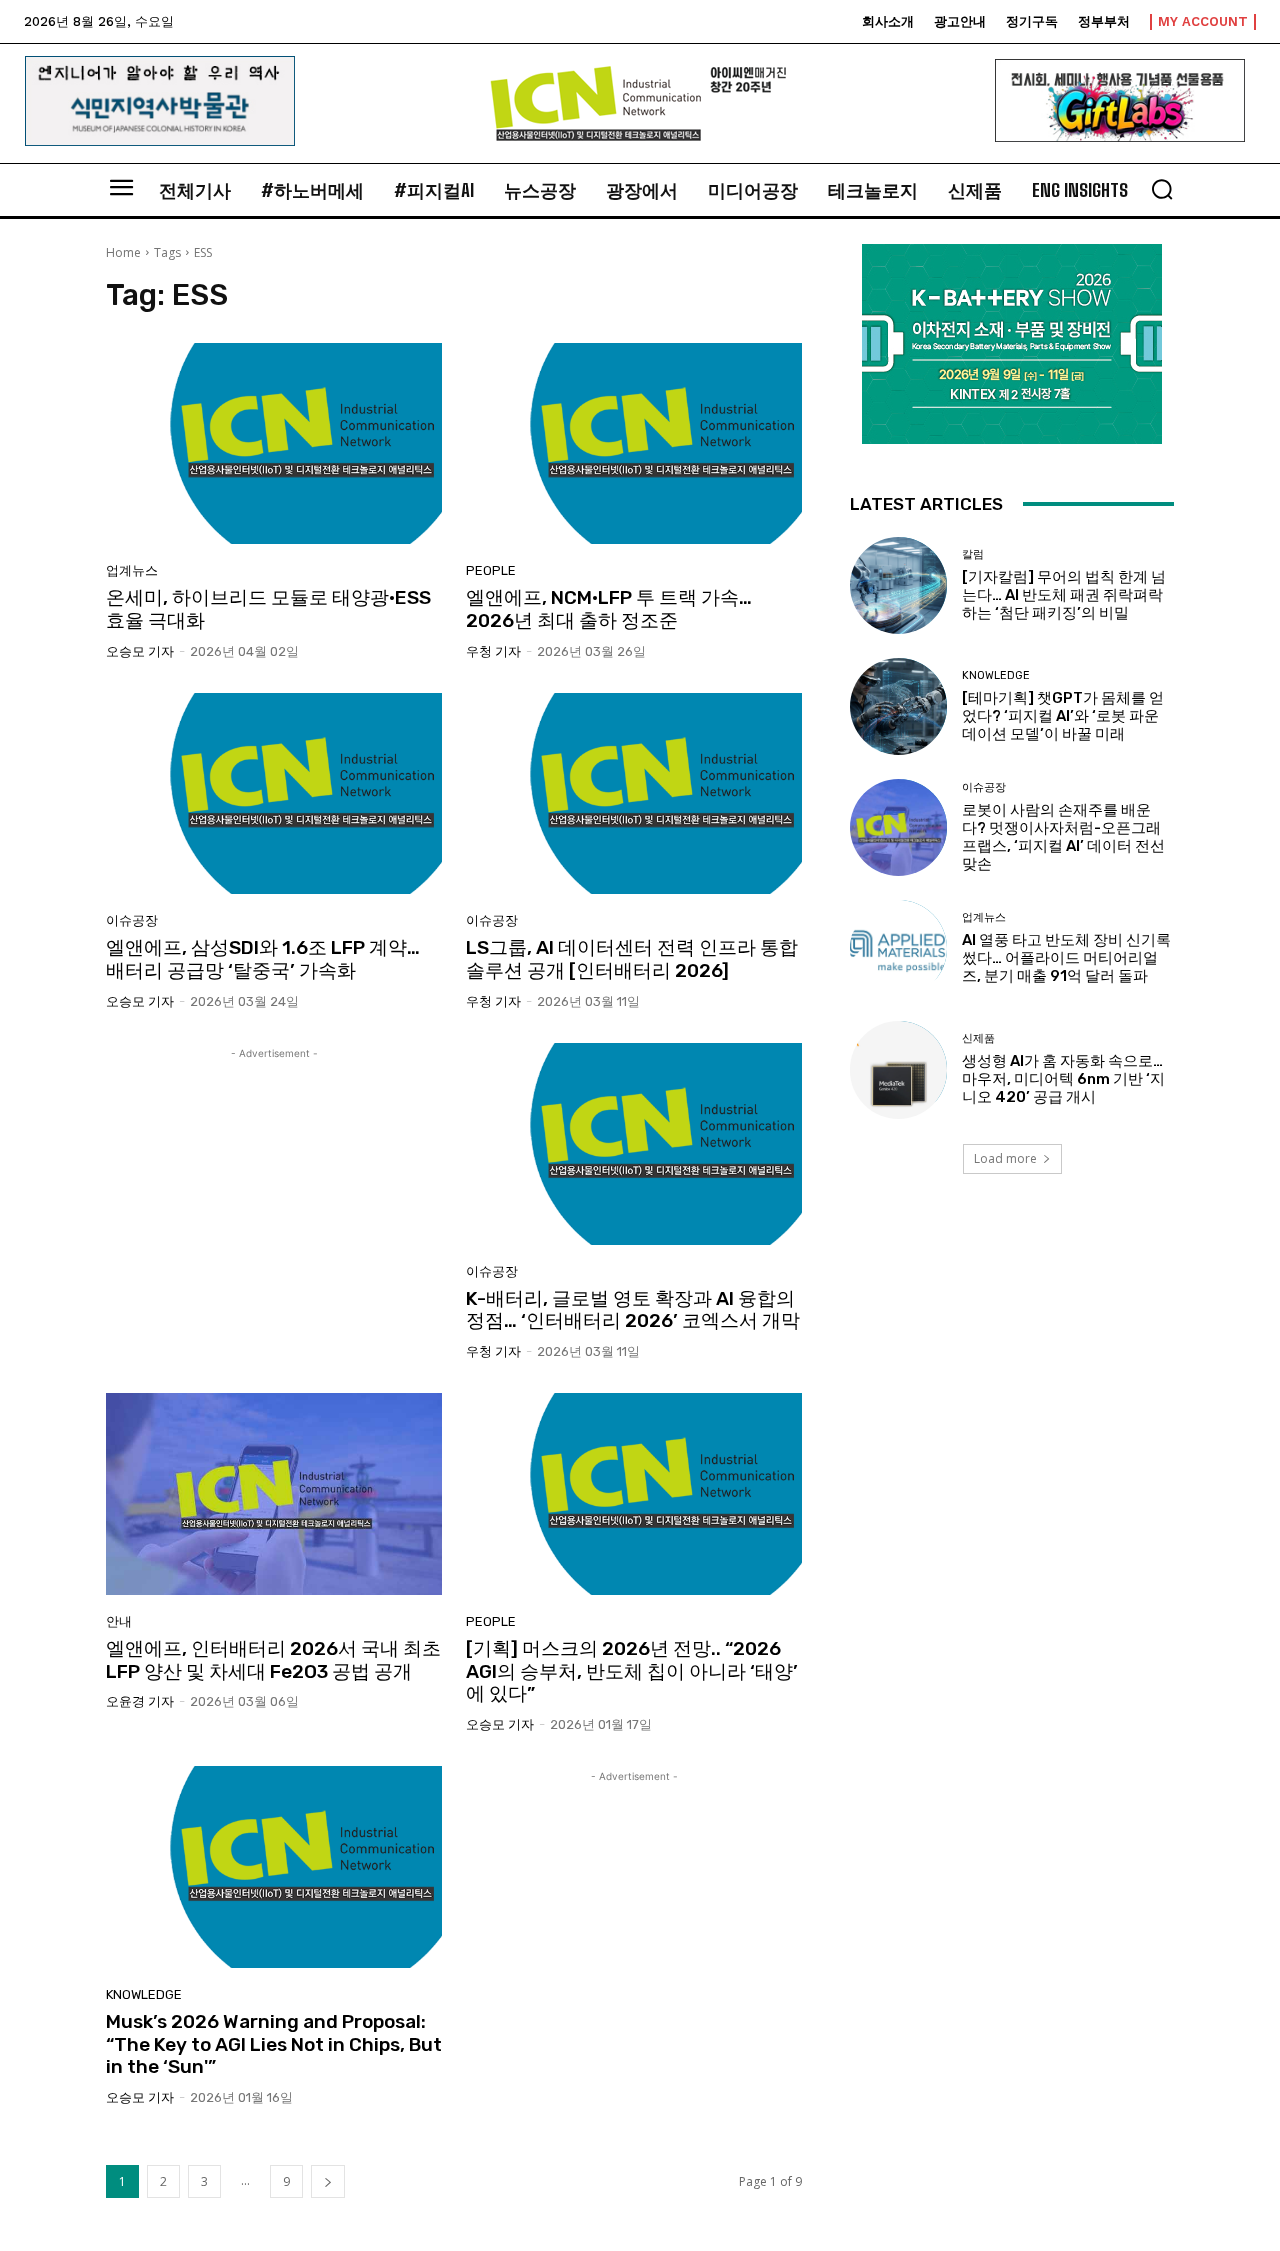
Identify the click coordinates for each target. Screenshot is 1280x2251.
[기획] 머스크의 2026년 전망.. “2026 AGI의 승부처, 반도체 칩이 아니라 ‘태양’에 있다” (632, 1671)
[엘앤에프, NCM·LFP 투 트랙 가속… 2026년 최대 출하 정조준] (634, 444)
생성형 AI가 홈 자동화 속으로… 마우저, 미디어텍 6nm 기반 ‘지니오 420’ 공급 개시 (1063, 1079)
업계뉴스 (132, 570)
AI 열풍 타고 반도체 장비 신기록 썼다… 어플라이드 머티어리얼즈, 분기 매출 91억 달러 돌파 (1066, 958)
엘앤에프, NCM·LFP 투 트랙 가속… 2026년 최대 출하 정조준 (609, 609)
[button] (1162, 189)
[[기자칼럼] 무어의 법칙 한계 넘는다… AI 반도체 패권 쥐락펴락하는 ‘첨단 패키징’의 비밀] (898, 585)
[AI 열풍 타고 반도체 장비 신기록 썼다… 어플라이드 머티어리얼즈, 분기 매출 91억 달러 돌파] (898, 948)
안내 (119, 1621)
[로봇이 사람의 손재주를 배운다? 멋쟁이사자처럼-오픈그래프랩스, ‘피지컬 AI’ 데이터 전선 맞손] (898, 827)
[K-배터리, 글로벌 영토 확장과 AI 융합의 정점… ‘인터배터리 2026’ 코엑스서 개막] (634, 1144)
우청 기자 (493, 651)
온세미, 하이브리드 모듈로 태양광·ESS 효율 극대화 (268, 609)
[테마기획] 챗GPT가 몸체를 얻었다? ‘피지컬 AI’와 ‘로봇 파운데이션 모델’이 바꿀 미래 (1063, 716)
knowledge (144, 1994)
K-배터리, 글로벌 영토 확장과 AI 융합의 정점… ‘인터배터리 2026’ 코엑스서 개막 (633, 1310)
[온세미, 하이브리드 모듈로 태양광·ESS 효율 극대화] (274, 444)
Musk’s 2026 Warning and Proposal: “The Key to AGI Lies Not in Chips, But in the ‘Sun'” (274, 2044)
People (491, 570)
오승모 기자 (140, 651)
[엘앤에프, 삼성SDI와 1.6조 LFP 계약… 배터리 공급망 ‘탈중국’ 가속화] (274, 794)
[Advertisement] (274, 1204)
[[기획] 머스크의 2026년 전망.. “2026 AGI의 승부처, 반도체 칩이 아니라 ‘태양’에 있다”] (634, 1494)
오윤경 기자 (140, 1701)
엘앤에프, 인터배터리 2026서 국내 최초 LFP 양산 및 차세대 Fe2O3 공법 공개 (273, 1660)
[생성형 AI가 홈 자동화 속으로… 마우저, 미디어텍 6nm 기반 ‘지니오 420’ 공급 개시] (898, 1069)
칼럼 (973, 554)
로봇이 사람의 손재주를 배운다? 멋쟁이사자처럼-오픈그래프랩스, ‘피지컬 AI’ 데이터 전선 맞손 (1063, 837)
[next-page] (328, 2181)
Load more (1005, 1158)
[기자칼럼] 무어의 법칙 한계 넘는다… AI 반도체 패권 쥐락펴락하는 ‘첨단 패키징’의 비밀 (1064, 595)
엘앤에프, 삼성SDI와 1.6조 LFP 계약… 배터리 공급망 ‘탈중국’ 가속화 (263, 959)
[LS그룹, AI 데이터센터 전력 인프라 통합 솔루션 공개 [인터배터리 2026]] (634, 794)
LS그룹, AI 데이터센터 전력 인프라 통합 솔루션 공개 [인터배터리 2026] (632, 959)
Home (123, 252)
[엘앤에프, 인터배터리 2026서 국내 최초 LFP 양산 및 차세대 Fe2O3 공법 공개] (274, 1494)
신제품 (978, 1038)
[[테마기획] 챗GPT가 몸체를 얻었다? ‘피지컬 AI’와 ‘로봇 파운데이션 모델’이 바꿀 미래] (898, 706)
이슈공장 (132, 920)
